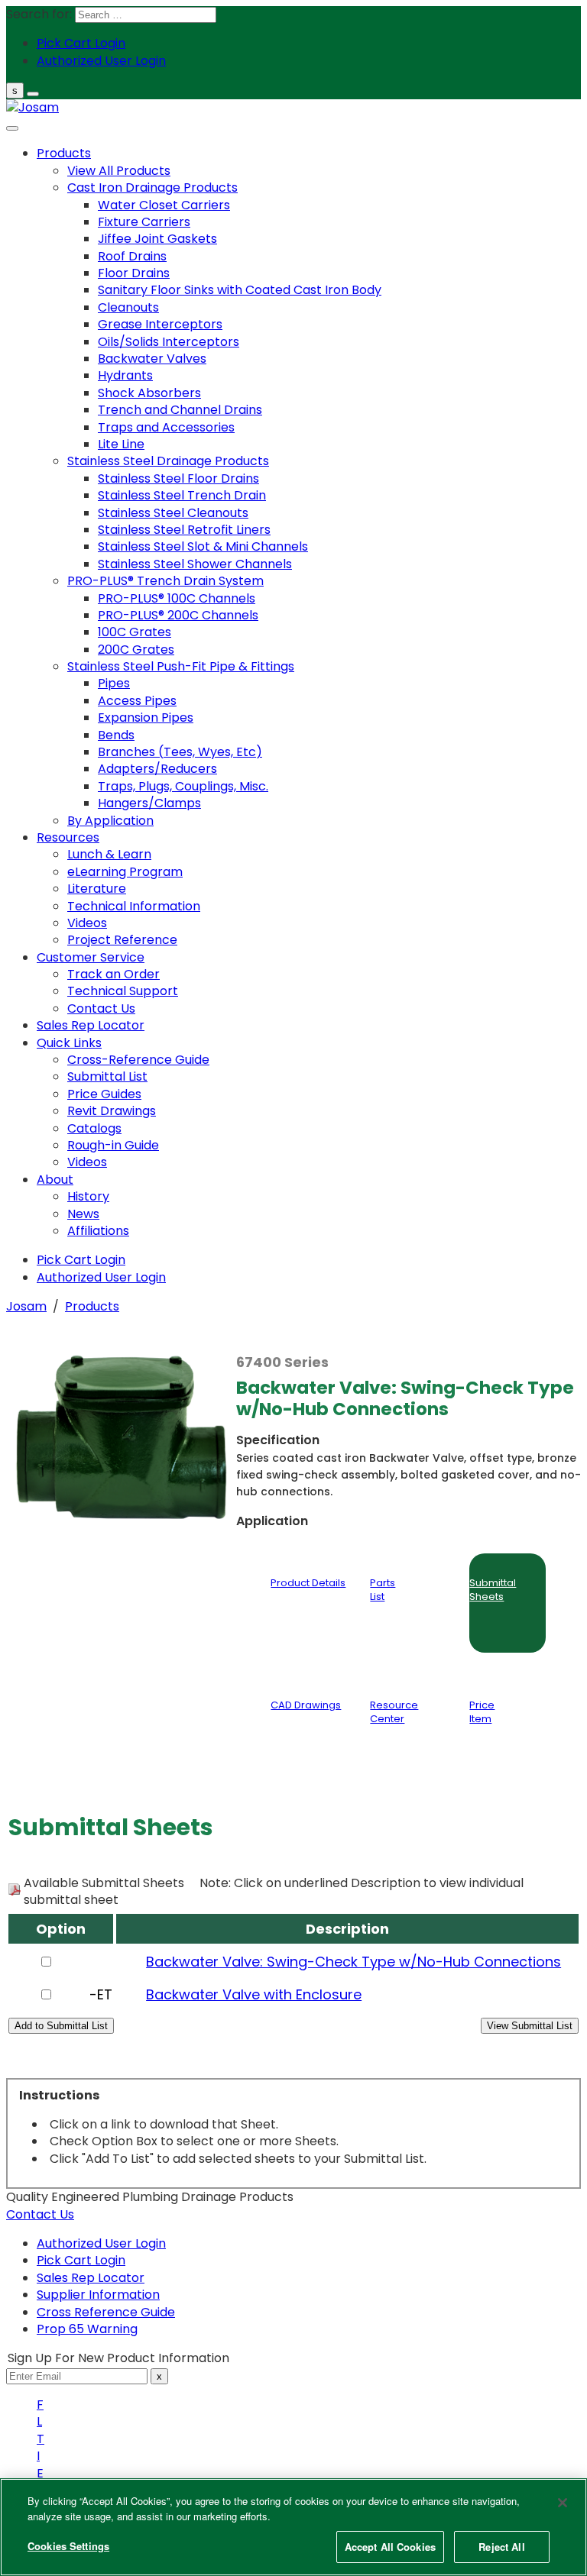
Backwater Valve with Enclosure (254, 1994)
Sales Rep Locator (91, 2278)
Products (92, 1306)
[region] (293, 2527)
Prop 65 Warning (87, 2329)
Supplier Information (98, 2295)
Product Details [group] (308, 1583)
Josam (26, 1306)
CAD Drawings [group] (306, 1705)
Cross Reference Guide (106, 2312)
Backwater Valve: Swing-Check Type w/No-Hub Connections (353, 1962)
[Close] (563, 2503)
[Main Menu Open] (33, 94)
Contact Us (40, 2214)
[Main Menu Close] (12, 128)
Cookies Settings (68, 2546)
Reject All (501, 2547)
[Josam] (32, 107)
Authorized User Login (101, 2243)
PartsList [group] (383, 1590)
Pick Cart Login (81, 2260)
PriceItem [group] (482, 1712)
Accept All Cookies (390, 2547)
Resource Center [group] (394, 1712)
